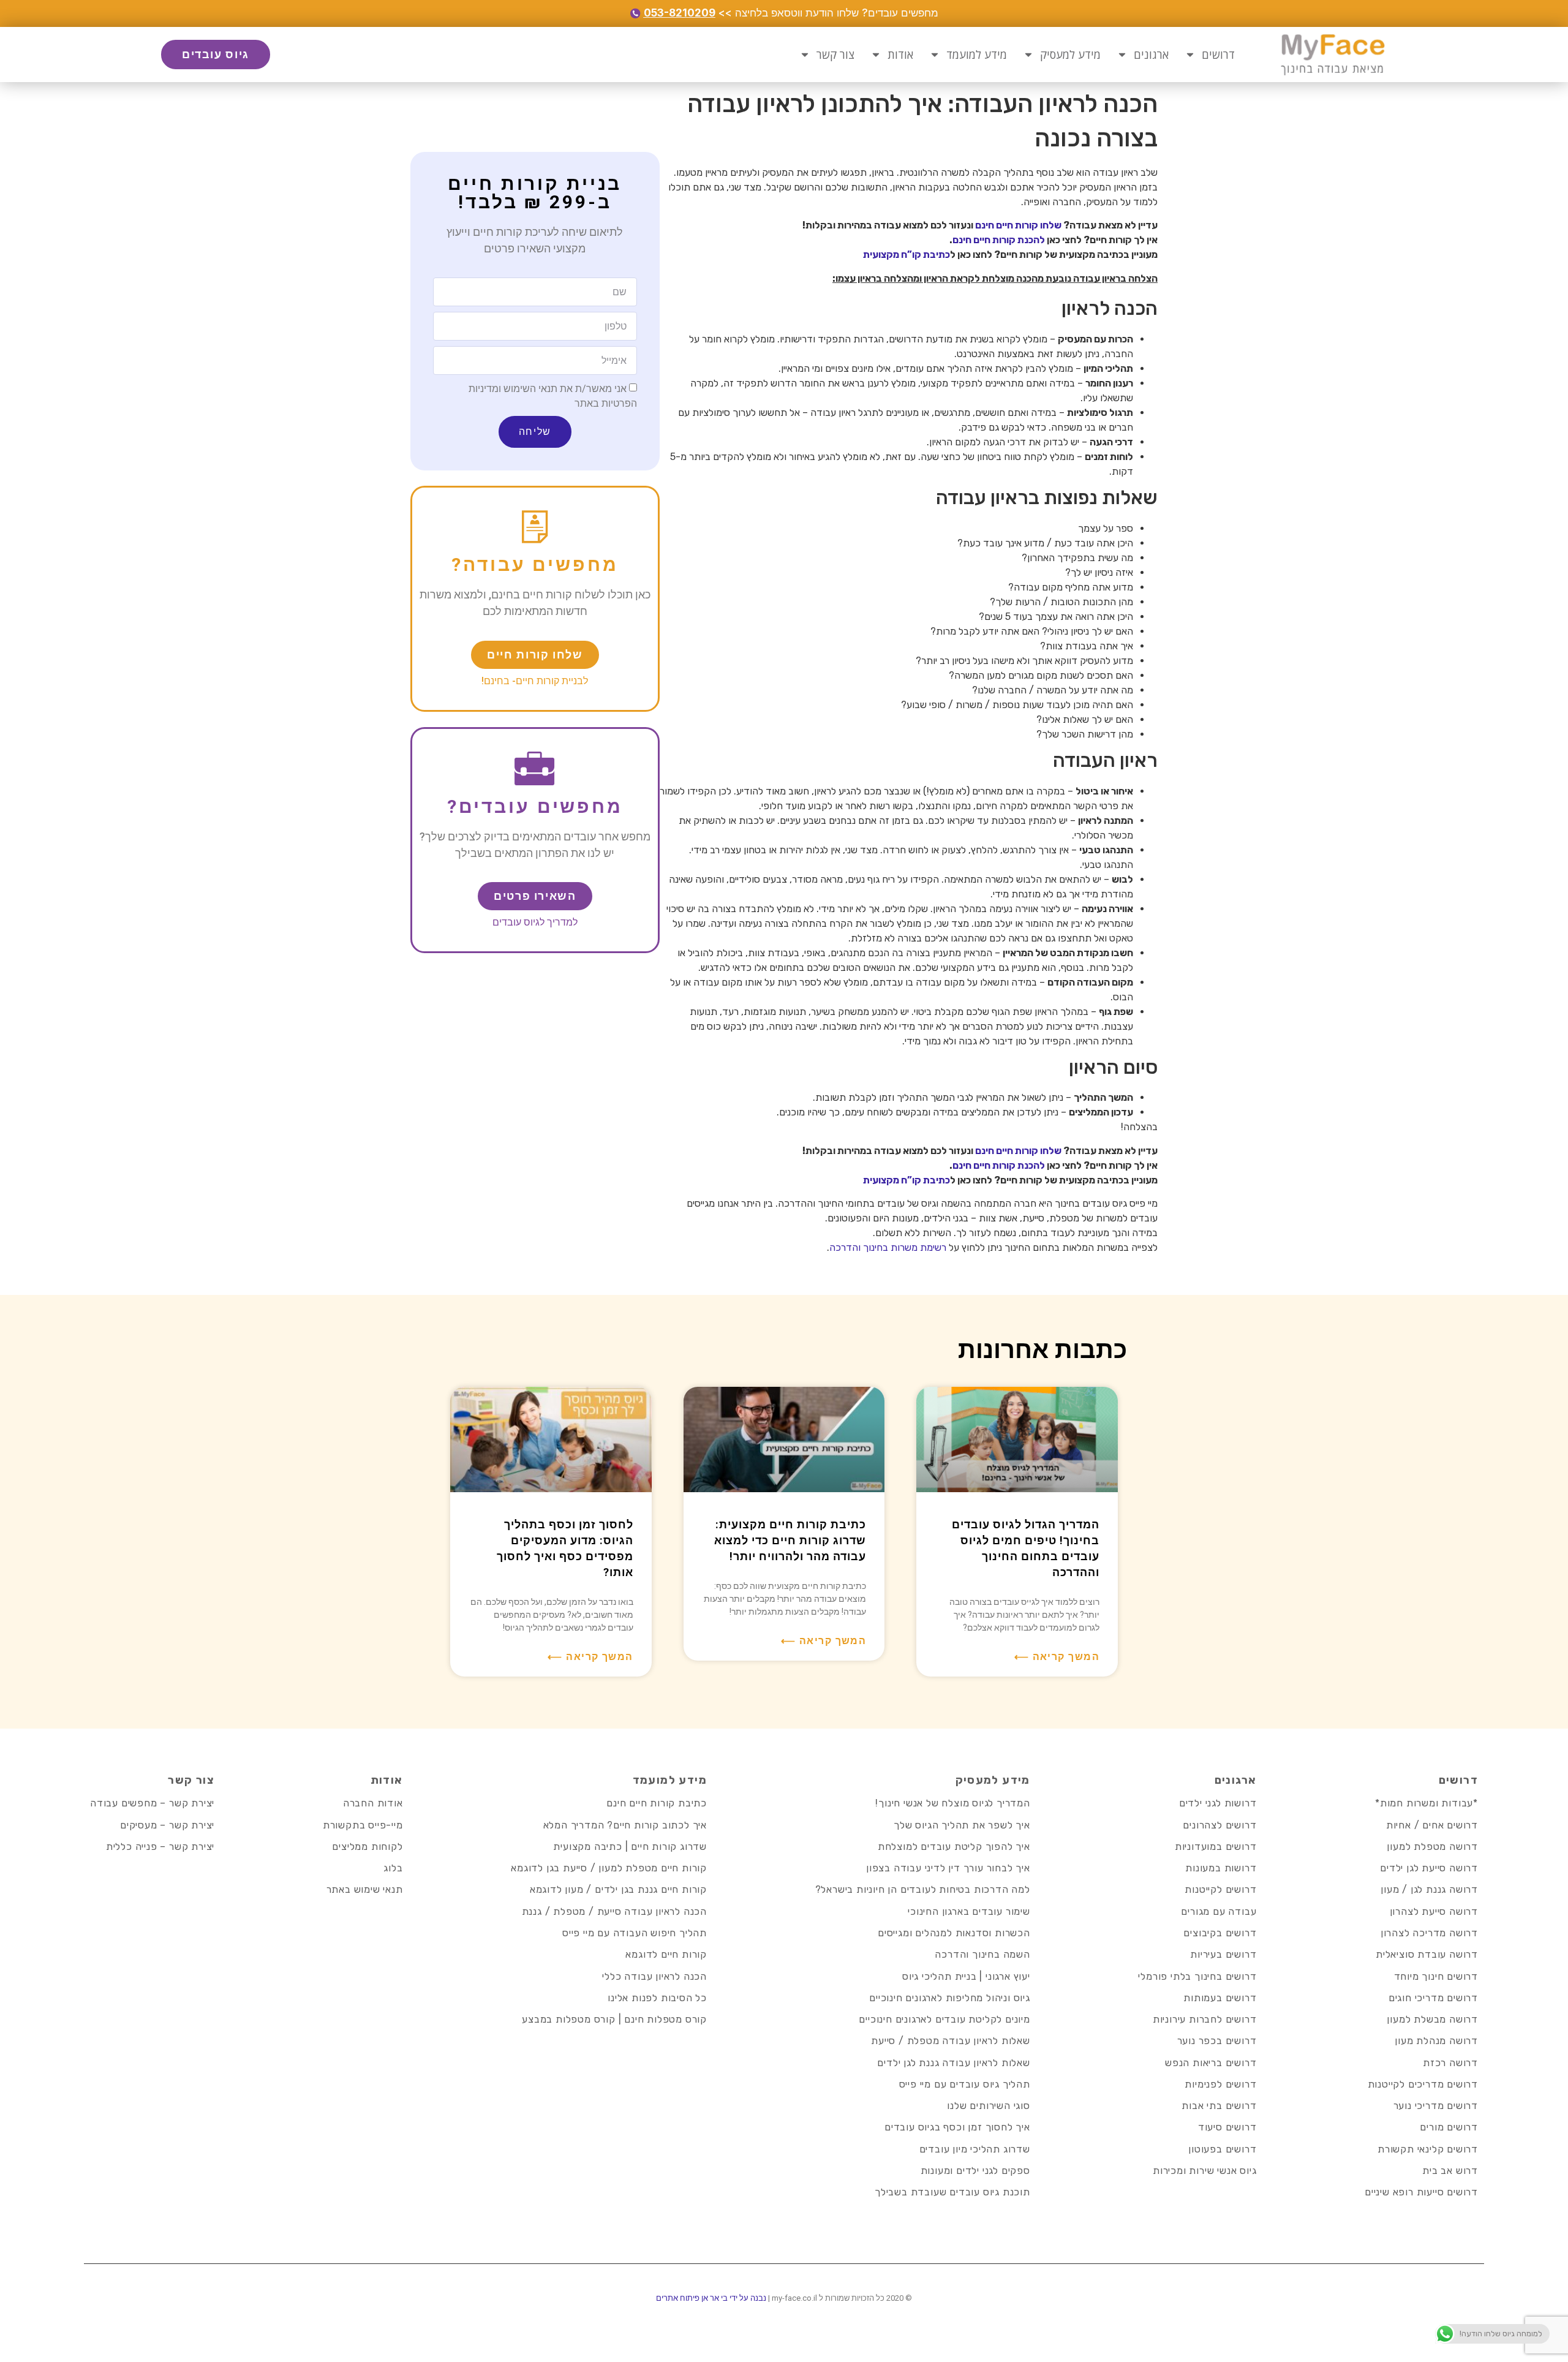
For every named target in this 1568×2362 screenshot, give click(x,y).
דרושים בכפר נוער (1217, 2041)
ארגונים (1151, 55)
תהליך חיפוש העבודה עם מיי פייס (635, 1933)
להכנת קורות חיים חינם (999, 240)
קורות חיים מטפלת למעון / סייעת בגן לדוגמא (609, 1868)
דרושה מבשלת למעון (1432, 2019)
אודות (900, 55)
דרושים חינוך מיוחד (1436, 1976)
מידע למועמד (977, 55)
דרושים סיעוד (1227, 2127)
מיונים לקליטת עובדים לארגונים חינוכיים (944, 2019)
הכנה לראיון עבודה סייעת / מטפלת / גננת (614, 1911)
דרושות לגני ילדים (1218, 1803)
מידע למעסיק (1070, 55)
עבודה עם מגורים (1219, 1911)
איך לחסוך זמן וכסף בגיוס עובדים (957, 2127)
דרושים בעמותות (1220, 1998)
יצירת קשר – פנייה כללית (160, 1847)
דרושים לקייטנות (1220, 1889)
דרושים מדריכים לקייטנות (1423, 2084)
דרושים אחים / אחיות (1432, 1825)
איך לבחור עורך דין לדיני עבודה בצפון (948, 1868)
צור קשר (835, 55)
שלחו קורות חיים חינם (1018, 225)
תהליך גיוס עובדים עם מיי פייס (965, 2084)
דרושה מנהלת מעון (1436, 2041)
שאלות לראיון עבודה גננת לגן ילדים (953, 2063)
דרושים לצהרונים (1219, 1825)
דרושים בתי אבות (1219, 2106)
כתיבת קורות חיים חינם (657, 1803)
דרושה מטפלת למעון (1432, 1847)
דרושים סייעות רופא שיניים (1421, 2192)
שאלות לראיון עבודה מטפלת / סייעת (951, 2041)
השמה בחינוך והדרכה (982, 1954)
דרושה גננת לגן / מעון (1429, 1889)
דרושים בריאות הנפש (1211, 2063)
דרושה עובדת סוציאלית (1427, 1954)
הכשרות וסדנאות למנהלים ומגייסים (954, 1933)
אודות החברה (373, 1803)
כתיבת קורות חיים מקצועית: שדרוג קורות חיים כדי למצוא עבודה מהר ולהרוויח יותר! (790, 1540)
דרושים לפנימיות (1220, 2084)
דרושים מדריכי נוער (1436, 2106)
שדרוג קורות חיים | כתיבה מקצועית (630, 1847)
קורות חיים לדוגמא (666, 1954)
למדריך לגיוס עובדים (535, 922)
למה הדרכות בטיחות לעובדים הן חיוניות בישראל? (923, 1889)
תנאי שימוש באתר (365, 1889)
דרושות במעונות (1221, 1868)
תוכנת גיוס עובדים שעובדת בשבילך (952, 2192)
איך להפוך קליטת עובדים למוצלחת (954, 1847)
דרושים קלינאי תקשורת (1428, 2149)
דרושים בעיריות (1223, 1954)
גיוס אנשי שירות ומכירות (1204, 2171)
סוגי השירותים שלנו (988, 2106)
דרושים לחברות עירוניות (1205, 2019)
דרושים (1218, 55)
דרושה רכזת (1450, 2063)
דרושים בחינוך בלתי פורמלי (1197, 1976)
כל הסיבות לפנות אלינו (657, 1998)
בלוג (393, 1868)
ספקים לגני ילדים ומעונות (975, 2171)
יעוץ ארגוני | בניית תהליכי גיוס (966, 1976)
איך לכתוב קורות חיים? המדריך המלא (625, 1825)
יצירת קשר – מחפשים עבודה (152, 1803)
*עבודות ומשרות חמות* (1427, 1803)
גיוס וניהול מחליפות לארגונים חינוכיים (950, 1998)
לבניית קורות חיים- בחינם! (535, 681)
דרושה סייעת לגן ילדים (1429, 1868)
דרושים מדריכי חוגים (1433, 1998)
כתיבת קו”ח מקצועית (907, 255)
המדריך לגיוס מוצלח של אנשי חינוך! (952, 1803)
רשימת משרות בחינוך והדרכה (888, 1247)
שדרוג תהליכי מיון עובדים (975, 2149)
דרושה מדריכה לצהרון (1429, 1933)
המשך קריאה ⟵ (1057, 1657)
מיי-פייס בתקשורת (363, 1825)
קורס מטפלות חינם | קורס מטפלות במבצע (614, 2019)
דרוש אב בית (1450, 2171)
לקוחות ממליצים (367, 1847)
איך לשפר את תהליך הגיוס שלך (962, 1825)
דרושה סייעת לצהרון (1434, 1911)
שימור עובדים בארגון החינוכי (969, 1911)
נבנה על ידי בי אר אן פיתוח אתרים (711, 2298)
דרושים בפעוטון (1222, 2149)
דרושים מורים (1449, 2127)
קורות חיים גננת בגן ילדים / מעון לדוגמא (618, 1889)
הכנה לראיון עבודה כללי (654, 1976)
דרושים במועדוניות (1216, 1847)
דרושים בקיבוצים (1220, 1933)
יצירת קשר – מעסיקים (167, 1825)
